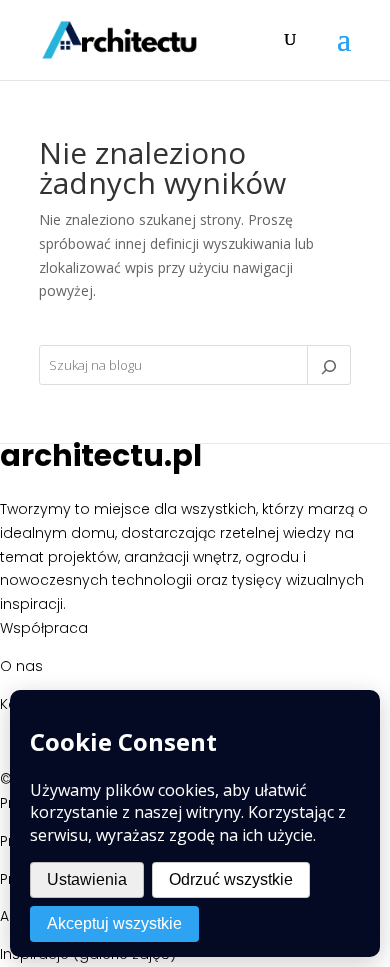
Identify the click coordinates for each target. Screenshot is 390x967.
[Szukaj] (329, 365)
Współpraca (44, 628)
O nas (21, 666)
